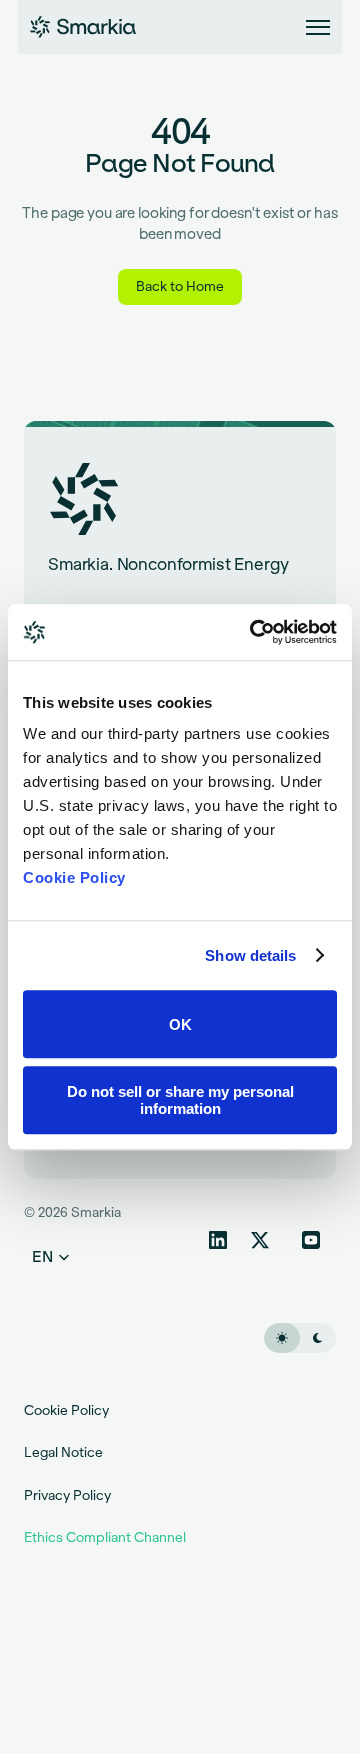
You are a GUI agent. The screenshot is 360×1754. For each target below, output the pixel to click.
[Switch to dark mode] (318, 1337)
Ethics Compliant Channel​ (105, 1537)
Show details (250, 955)
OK (180, 1024)
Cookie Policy (74, 877)
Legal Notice (63, 1452)
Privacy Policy (67, 1494)
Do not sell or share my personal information (180, 1100)
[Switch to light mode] (282, 1337)
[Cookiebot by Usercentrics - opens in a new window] (254, 632)
